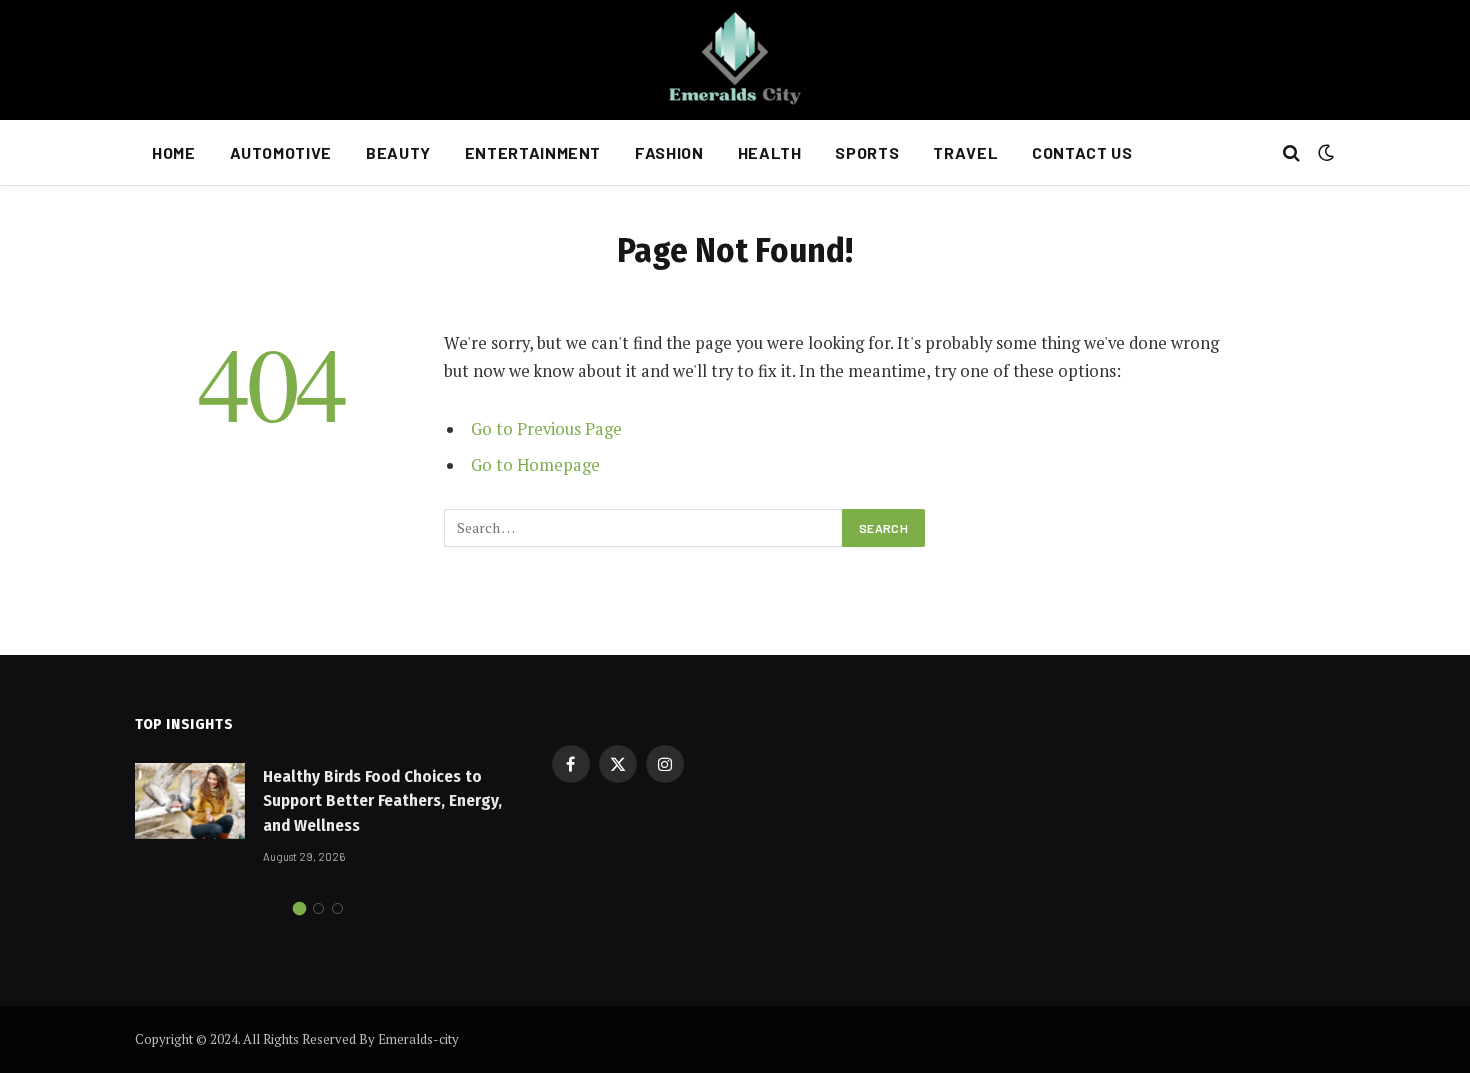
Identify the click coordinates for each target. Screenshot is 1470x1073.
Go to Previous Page (546, 429)
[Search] (1291, 153)
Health (770, 152)
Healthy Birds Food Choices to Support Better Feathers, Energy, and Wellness (382, 801)
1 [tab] (299, 908)
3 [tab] (337, 908)
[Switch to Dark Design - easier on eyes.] (1324, 153)
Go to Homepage (535, 465)
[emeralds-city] (735, 60)
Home (174, 152)
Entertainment (533, 152)
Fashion (669, 152)
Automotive (281, 152)
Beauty (398, 152)
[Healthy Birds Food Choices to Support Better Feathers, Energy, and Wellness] (190, 801)
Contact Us (1082, 152)
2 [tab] (318, 908)
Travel (965, 152)
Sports (867, 152)
